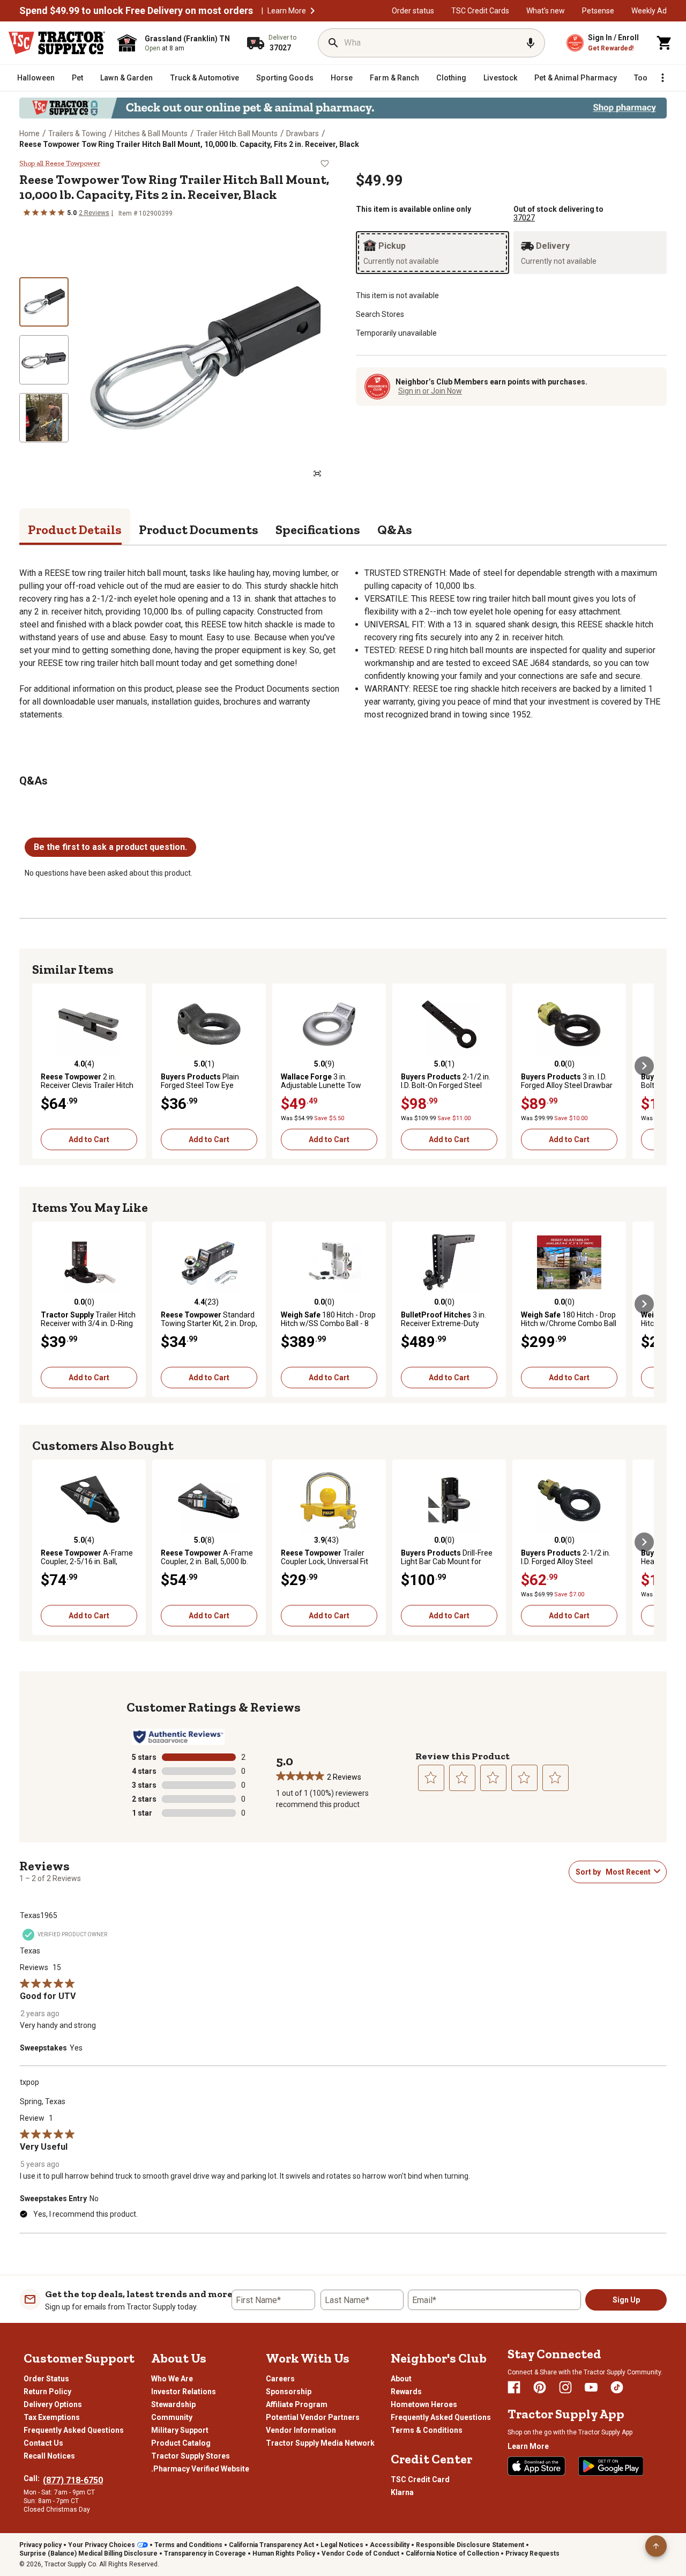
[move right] (644, 1066)
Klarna (402, 2492)
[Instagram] (565, 2387)
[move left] (42, 1066)
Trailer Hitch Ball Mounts (237, 134)
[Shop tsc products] (343, 108)
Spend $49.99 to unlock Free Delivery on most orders (136, 11)
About (401, 2379)
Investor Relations (184, 2392)
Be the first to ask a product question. (110, 847)
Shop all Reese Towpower (60, 164)
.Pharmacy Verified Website (200, 2469)
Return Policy (47, 2392)
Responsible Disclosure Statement (470, 2545)
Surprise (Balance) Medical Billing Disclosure (88, 2553)
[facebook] (514, 2387)
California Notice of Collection (452, 2553)
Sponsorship (289, 2392)
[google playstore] (611, 2466)
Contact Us (43, 2443)
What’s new (546, 11)
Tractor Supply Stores (191, 2456)
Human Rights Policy (284, 2553)
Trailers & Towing (77, 134)
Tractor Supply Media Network (320, 2443)
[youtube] (591, 2387)
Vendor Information (301, 2430)
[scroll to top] (656, 2546)
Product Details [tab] (75, 530)
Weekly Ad (649, 11)
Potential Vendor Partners (313, 2417)
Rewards (406, 2392)
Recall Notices (49, 2456)
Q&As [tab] (395, 530)
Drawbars (303, 134)
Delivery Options (53, 2404)
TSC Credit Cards (480, 11)
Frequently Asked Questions (74, 2430)
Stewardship (173, 2404)
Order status (413, 11)
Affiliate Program (297, 2404)
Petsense (598, 11)
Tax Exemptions (52, 2417)
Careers (280, 2379)
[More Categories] (662, 78)
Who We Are (172, 2379)
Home (29, 134)
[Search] (333, 43)
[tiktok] (617, 2387)
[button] (312, 11)
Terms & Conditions (427, 2430)
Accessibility (390, 2545)
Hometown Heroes (424, 2404)
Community (172, 2417)
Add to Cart (89, 1139)
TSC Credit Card (420, 2479)
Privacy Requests (532, 2553)
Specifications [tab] (318, 530)
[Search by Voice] (531, 43)
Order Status (46, 2379)
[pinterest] (540, 2387)
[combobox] (628, 1872)
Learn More (287, 11)
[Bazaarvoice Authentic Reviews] (178, 1737)
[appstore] (536, 2466)
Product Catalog (181, 2443)
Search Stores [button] (380, 314)
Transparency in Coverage (205, 2553)
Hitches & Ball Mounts (151, 134)
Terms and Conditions (188, 2545)
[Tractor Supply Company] (57, 43)
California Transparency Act (271, 2545)
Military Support (180, 2430)
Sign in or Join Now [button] (430, 391)
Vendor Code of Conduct (360, 2553)
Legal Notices (342, 2545)
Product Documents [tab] (199, 530)
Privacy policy (40, 2545)
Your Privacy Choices (102, 2545)
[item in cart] (665, 43)
